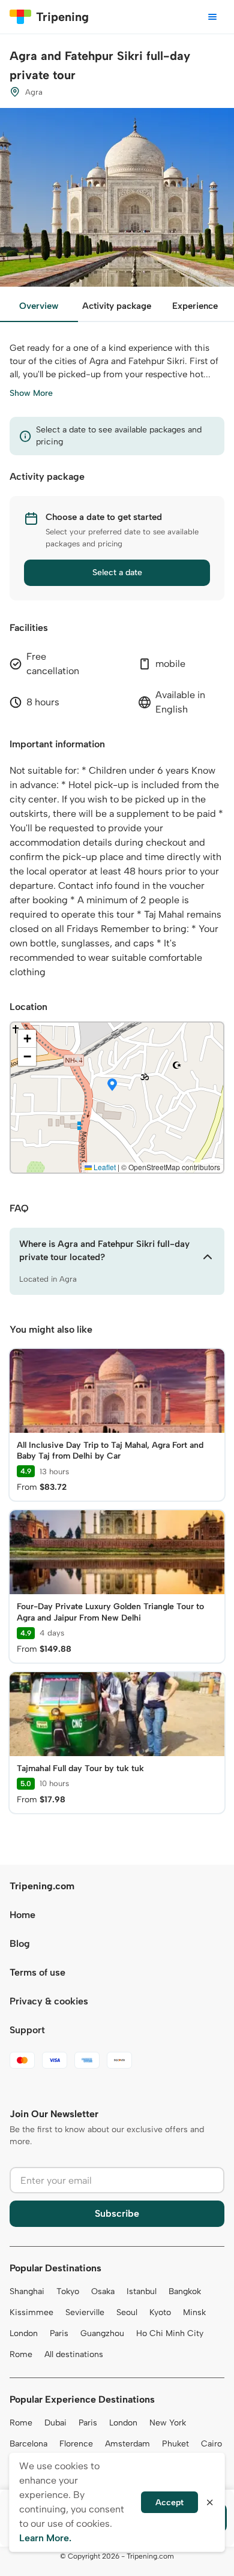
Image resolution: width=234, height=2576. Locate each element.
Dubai (55, 2423)
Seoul (127, 2312)
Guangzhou (102, 2333)
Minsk (194, 2312)
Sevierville (85, 2312)
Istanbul (142, 2291)
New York (168, 2423)
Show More (31, 393)
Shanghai (27, 2291)
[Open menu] (212, 17)
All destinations (74, 2354)
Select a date (117, 572)
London (24, 2333)
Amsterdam (127, 2444)
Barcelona (28, 2444)
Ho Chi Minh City (170, 2333)
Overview (39, 306)
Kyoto (160, 2312)
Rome (21, 2354)
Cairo (211, 2444)
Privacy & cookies (49, 2001)
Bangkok (185, 2291)
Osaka (103, 2291)
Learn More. (45, 2538)
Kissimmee (31, 2312)
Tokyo (68, 2291)
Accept (169, 2503)
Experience (195, 306)
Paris (59, 2333)
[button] (112, 1086)
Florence (76, 2444)
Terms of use (37, 1972)
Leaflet (104, 1167)
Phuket (175, 2444)
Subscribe (117, 2213)
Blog (20, 1944)
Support (27, 2030)
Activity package (117, 306)
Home (22, 1915)
